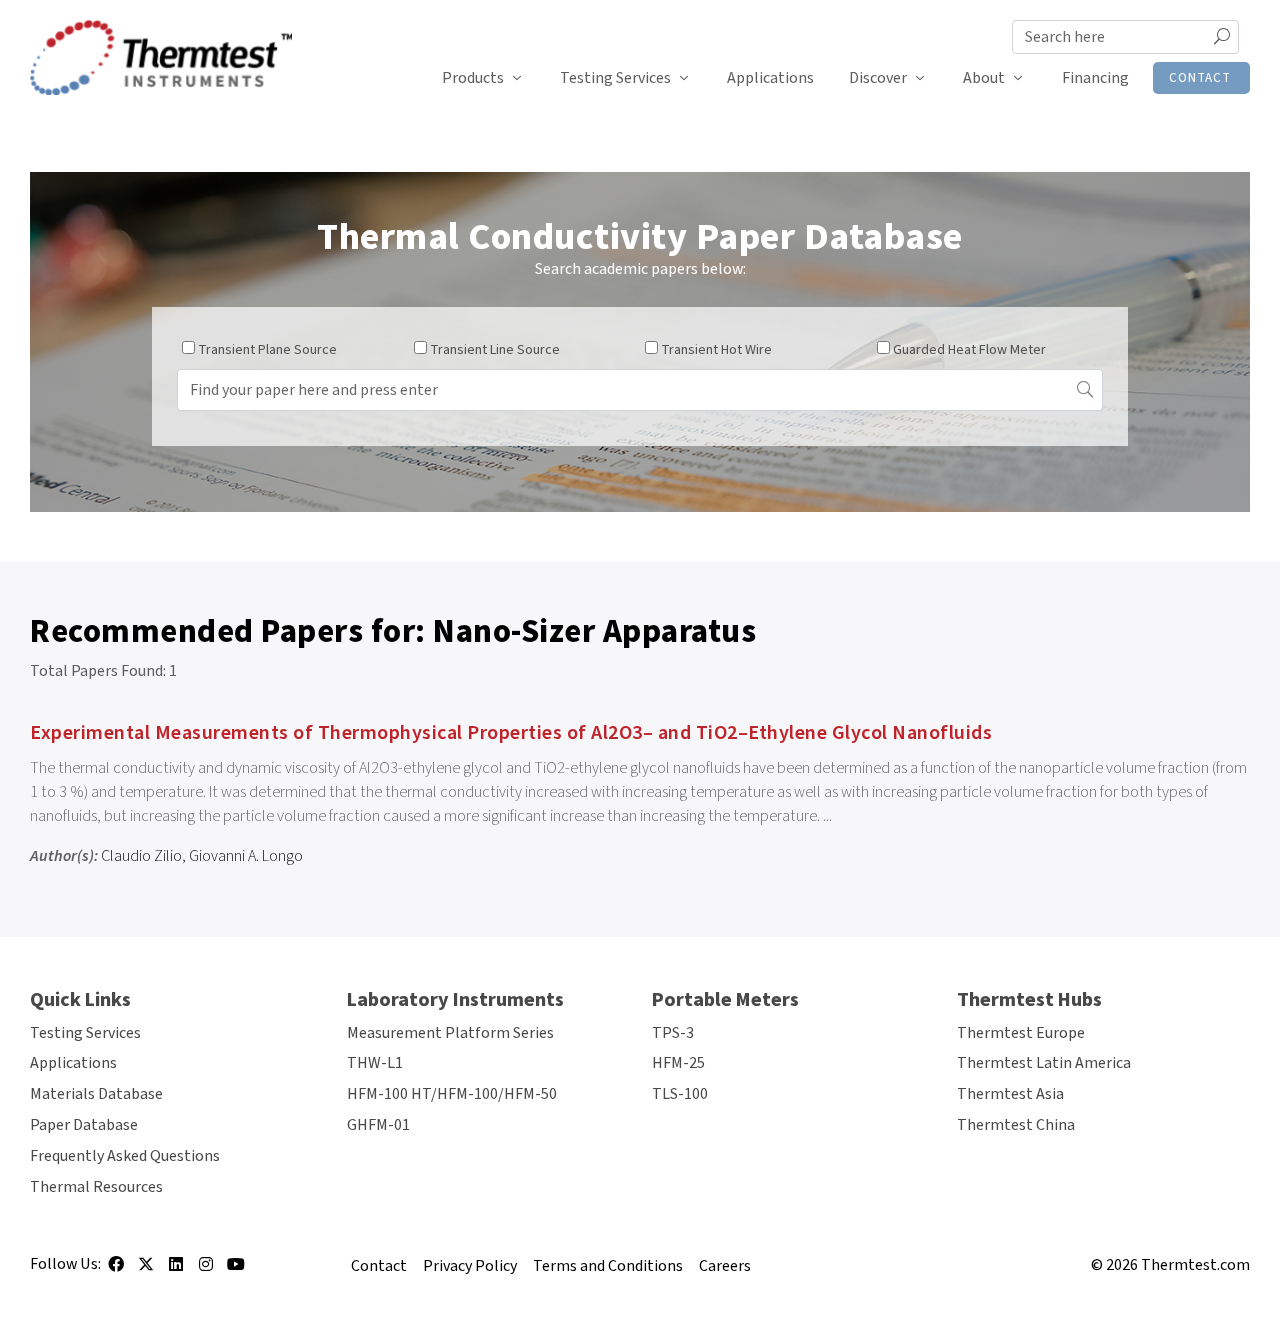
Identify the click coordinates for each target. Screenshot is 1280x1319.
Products (473, 78)
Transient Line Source (495, 350)
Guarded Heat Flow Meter (969, 350)
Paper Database (84, 1125)
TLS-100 (680, 1094)
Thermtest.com (1195, 1265)
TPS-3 (673, 1033)
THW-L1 (375, 1063)
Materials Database (96, 1094)
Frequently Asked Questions (125, 1156)
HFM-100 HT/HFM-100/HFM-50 (452, 1094)
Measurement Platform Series (450, 1033)
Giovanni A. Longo (246, 856)
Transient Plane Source (267, 350)
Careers (725, 1266)
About (984, 78)
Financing (1095, 78)
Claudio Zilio (141, 856)
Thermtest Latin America (1044, 1063)
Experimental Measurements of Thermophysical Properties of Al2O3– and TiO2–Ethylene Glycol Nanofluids (511, 733)
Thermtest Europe (1021, 1033)
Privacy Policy (470, 1266)
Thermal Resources (96, 1187)
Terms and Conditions (608, 1266)
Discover (878, 78)
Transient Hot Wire (716, 350)
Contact (1200, 78)
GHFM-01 (378, 1125)
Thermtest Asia (1010, 1094)
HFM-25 (678, 1063)
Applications (770, 78)
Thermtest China (1016, 1125)
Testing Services (615, 78)
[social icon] (116, 1271)
